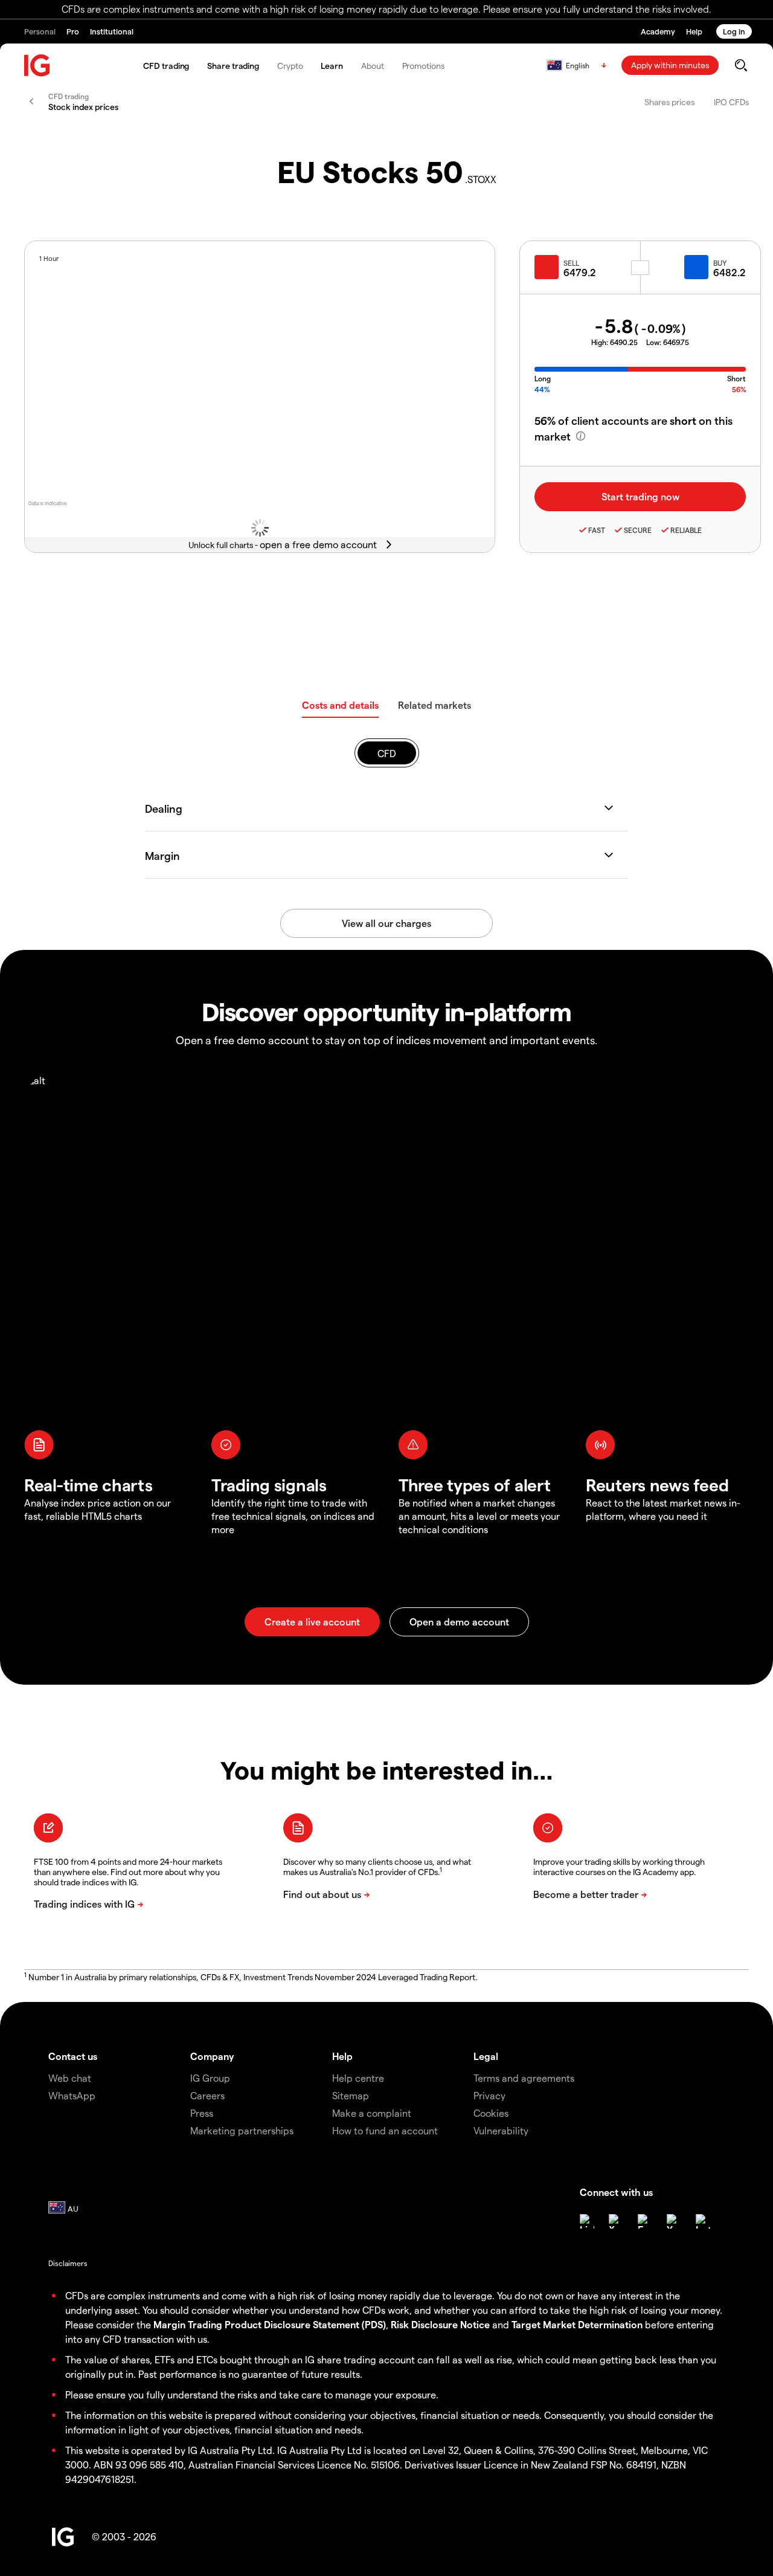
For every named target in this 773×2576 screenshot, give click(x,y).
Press (202, 2113)
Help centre (358, 2078)
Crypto (290, 66)
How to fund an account (385, 2130)
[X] (616, 2221)
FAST (597, 530)
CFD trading (166, 66)
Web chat (70, 2078)
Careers (207, 2095)
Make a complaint (372, 2113)
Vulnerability (501, 2130)
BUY (720, 263)
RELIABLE (686, 530)
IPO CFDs (731, 102)
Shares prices (669, 102)
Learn (332, 66)
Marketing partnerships (242, 2130)
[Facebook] (645, 2221)
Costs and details (340, 705)
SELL (571, 263)
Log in (734, 31)
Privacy (489, 2095)
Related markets (435, 705)
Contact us (73, 2056)
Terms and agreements (524, 2078)
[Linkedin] (587, 2221)
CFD (387, 753)
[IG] (37, 66)
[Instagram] (703, 2221)
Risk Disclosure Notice (440, 2324)
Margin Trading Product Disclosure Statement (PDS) (270, 2324)
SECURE (638, 530)
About (373, 66)
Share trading (233, 66)
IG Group (210, 2078)
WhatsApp (72, 2095)
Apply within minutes (670, 65)
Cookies (491, 2113)
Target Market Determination (577, 2324)
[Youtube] (674, 2221)
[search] (741, 65)
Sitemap (351, 2095)
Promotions (423, 66)
